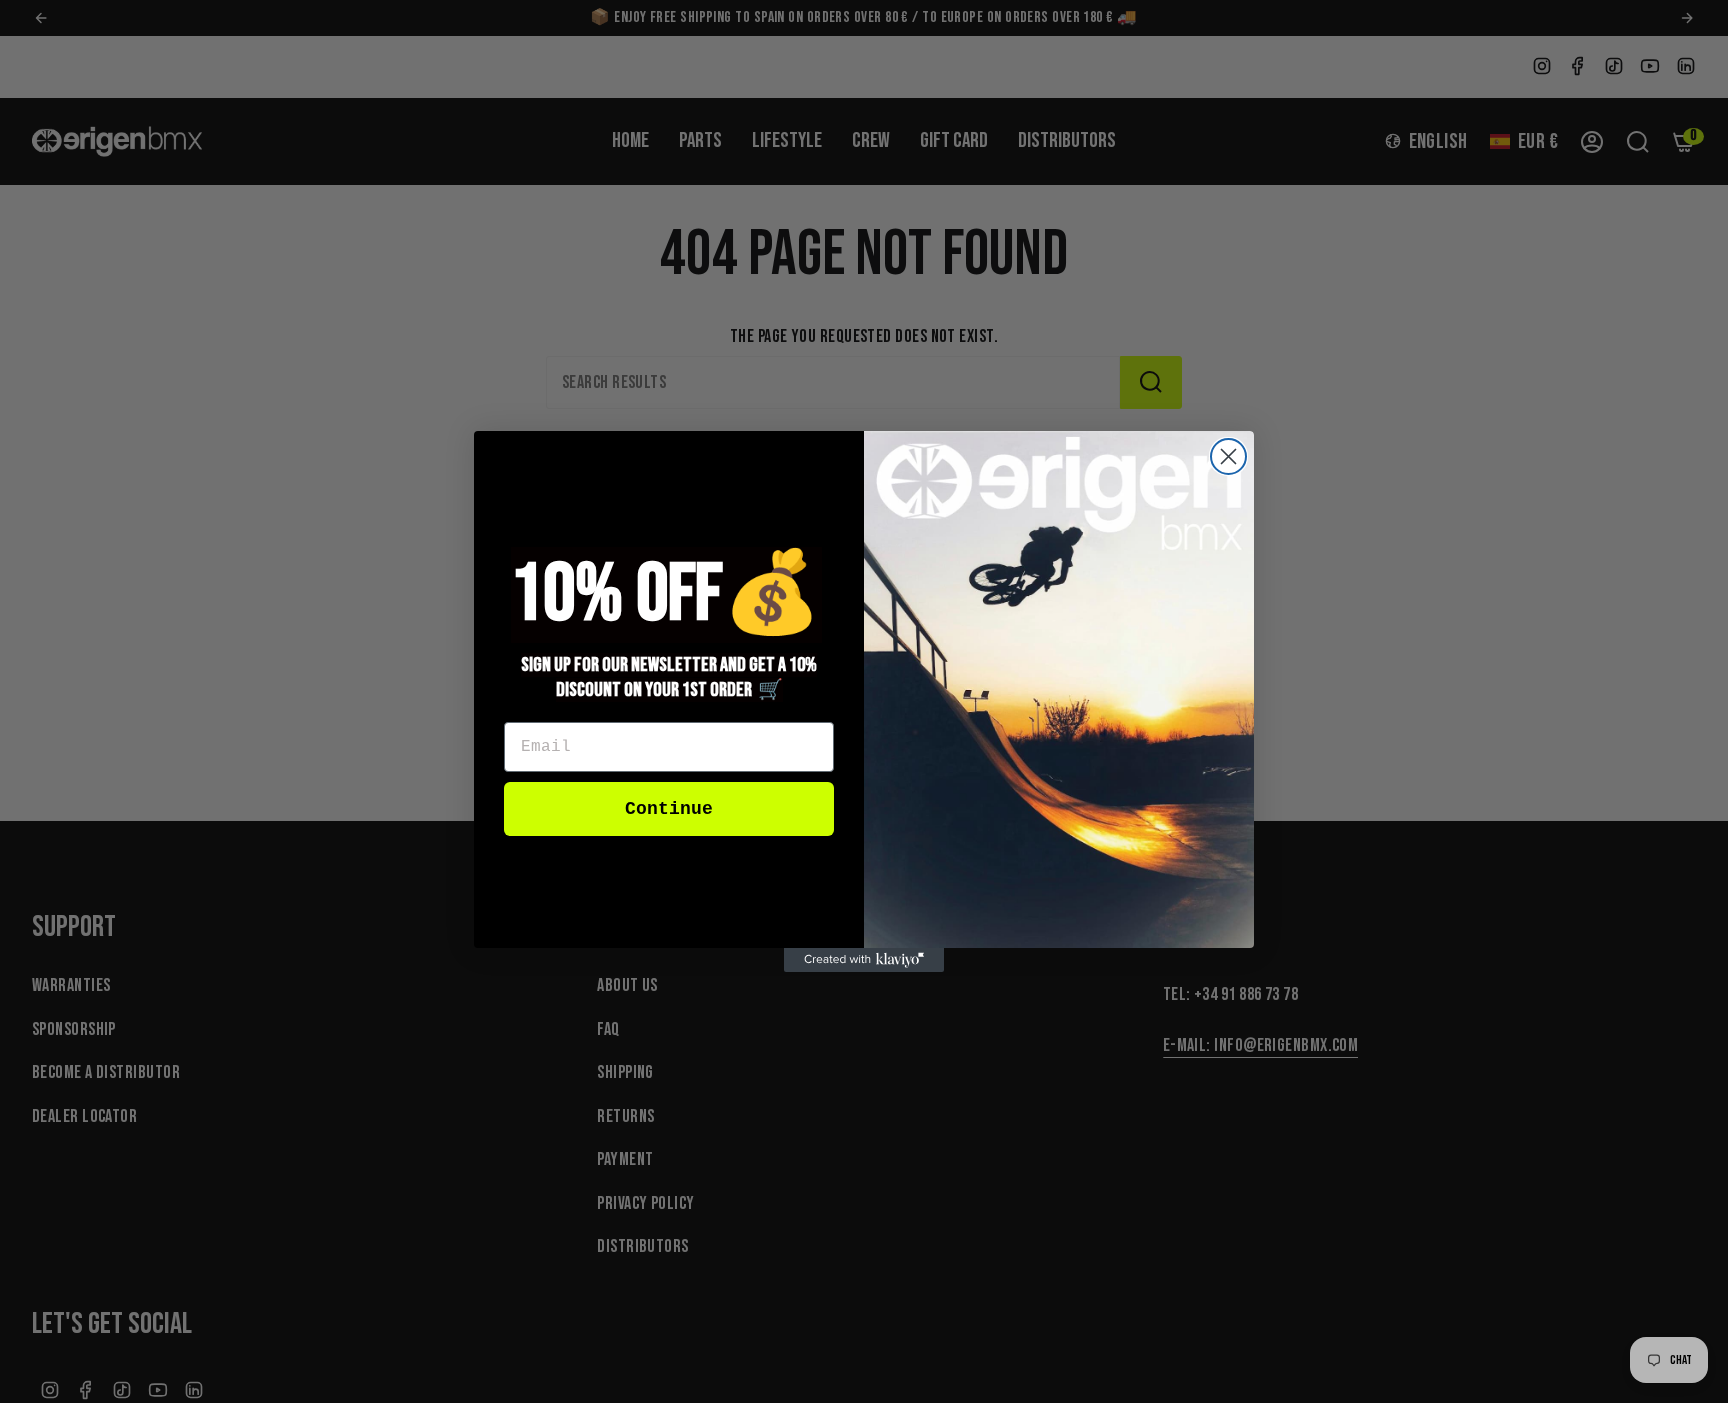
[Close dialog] (1228, 456)
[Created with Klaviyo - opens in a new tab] (864, 960)
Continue (669, 809)
